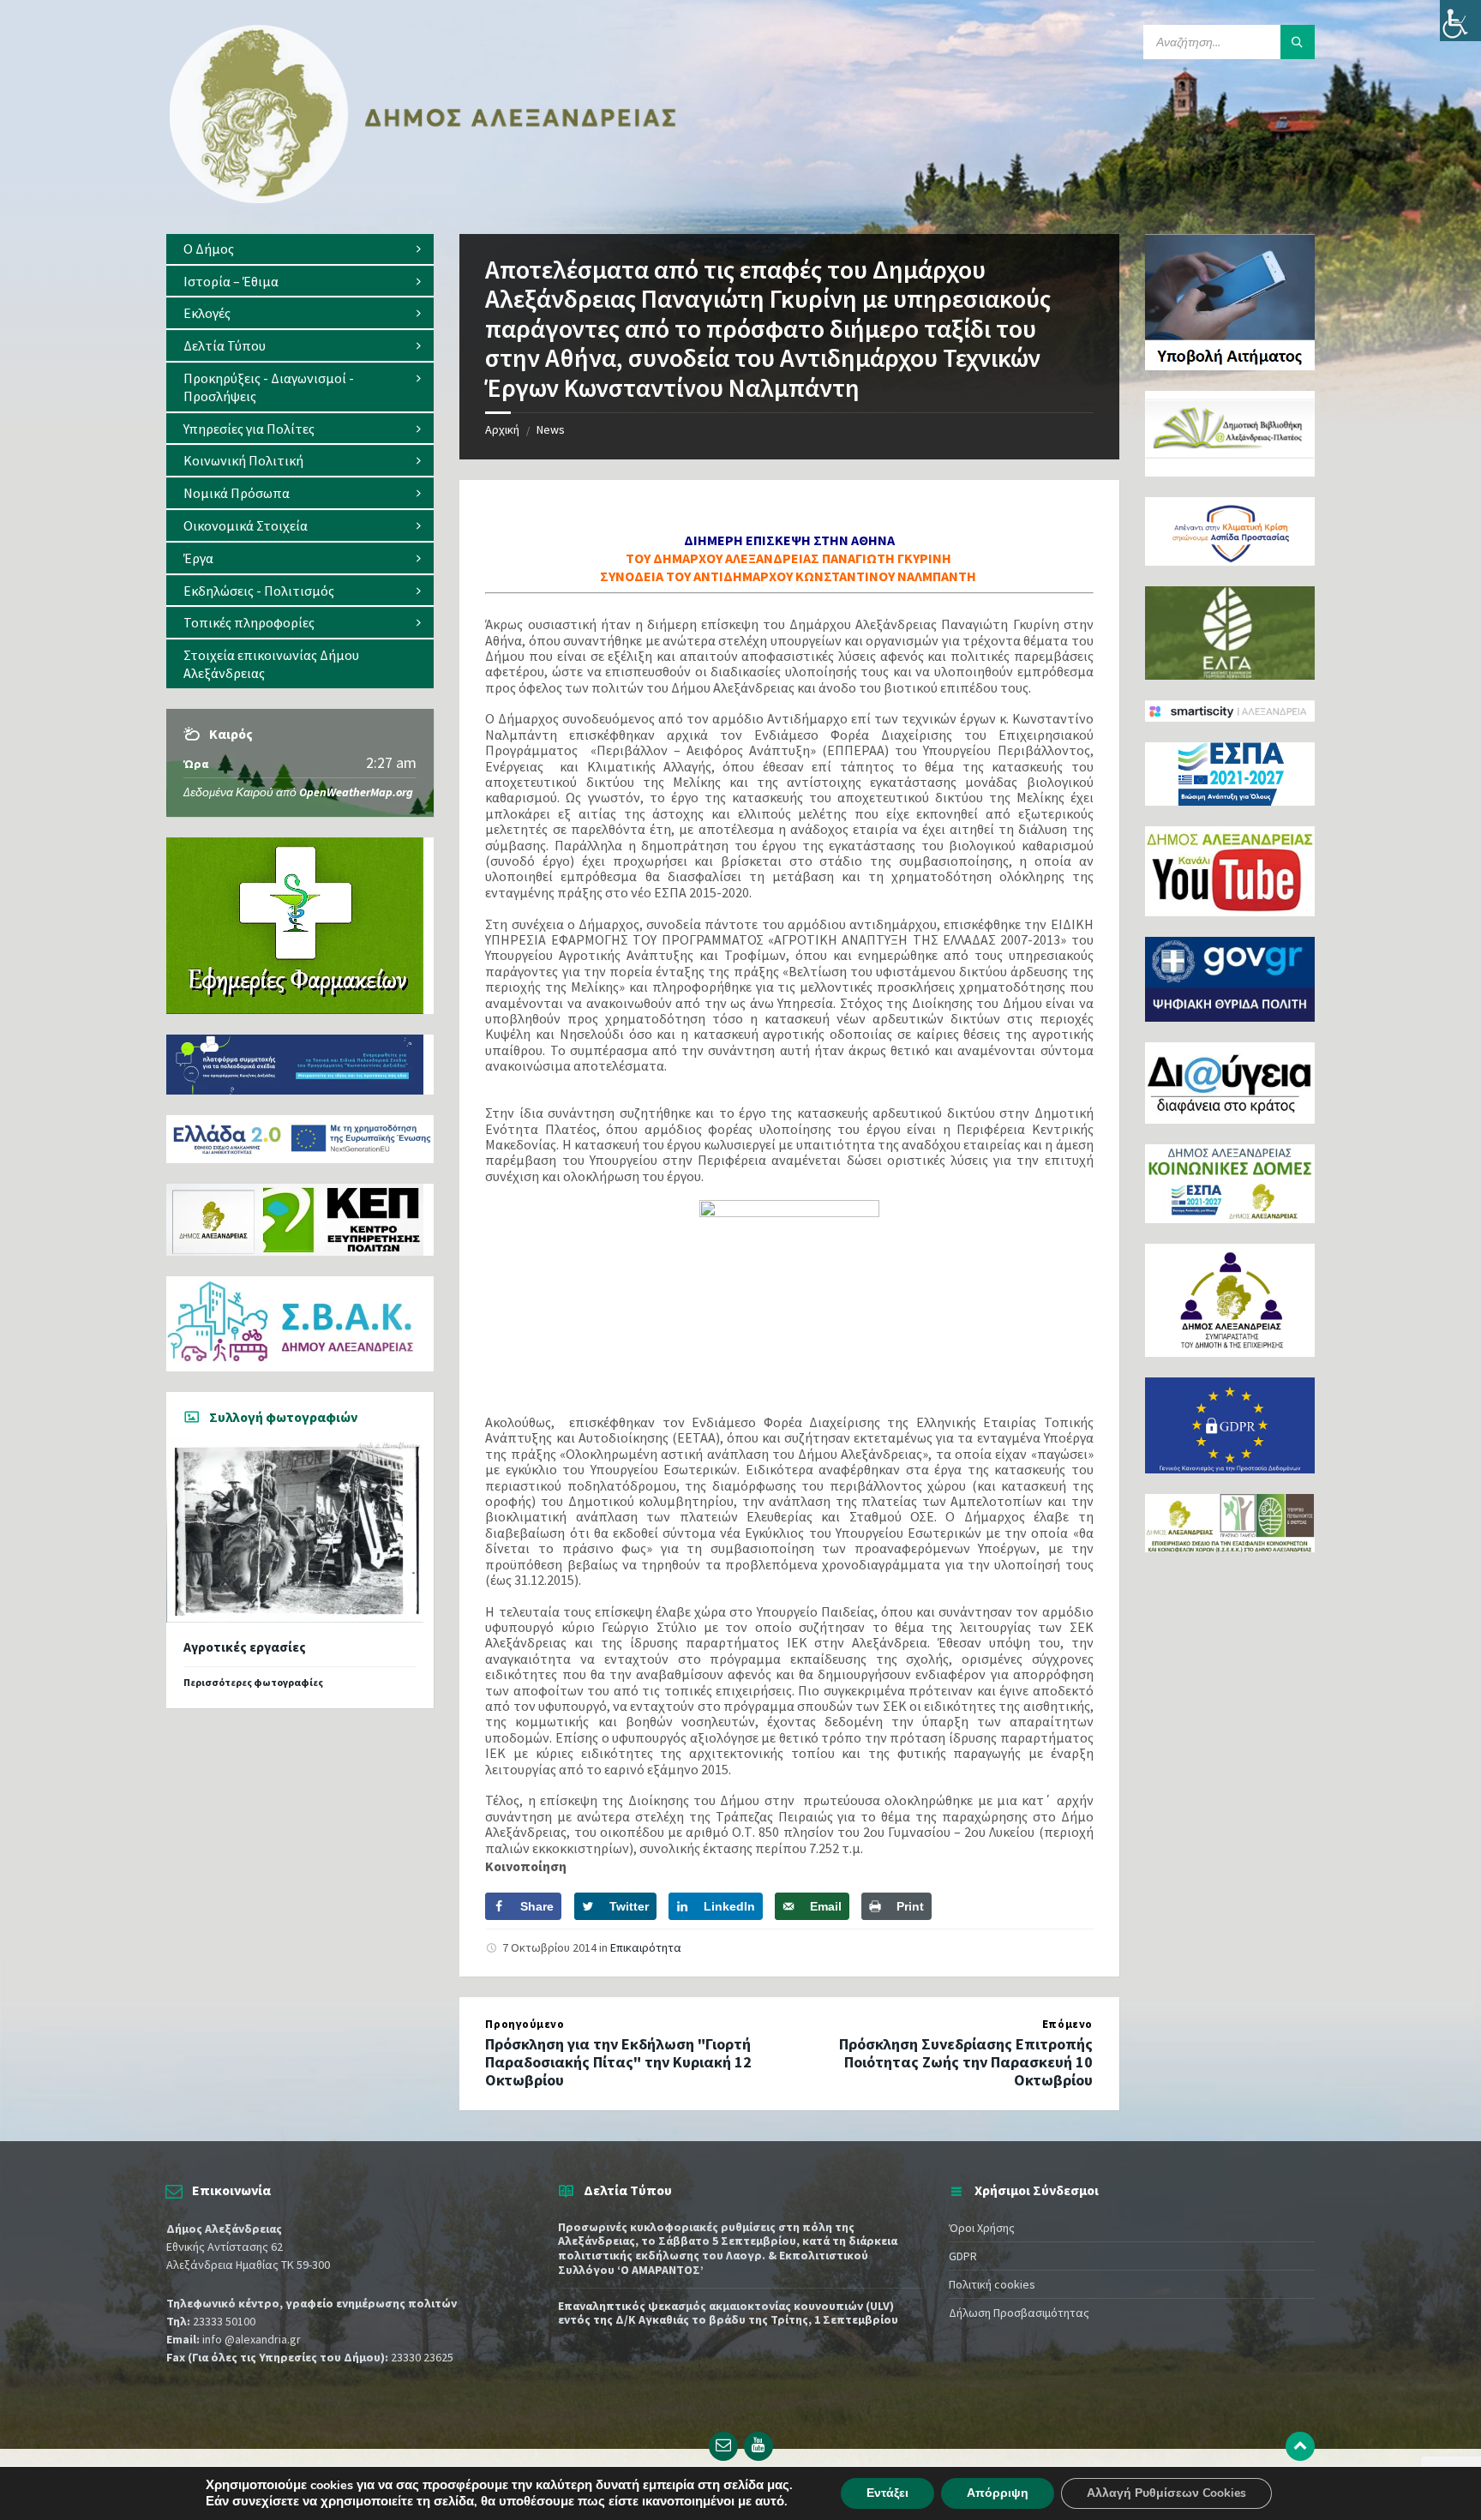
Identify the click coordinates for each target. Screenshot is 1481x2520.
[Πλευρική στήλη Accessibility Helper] (1460, 21)
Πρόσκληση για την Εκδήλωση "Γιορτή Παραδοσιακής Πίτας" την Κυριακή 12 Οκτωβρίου (618, 2062)
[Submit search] (1298, 42)
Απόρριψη (998, 2493)
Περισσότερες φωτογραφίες (253, 1682)
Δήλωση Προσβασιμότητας (1019, 2313)
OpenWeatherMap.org (356, 792)
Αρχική (502, 429)
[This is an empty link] (1300, 2446)
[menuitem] (300, 249)
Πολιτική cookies (992, 2284)
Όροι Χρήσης (982, 2228)
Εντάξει (887, 2493)
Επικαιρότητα (646, 1947)
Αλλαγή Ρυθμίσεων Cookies (1166, 2493)
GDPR (963, 2256)
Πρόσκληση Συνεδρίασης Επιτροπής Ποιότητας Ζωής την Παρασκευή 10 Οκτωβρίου (966, 2062)
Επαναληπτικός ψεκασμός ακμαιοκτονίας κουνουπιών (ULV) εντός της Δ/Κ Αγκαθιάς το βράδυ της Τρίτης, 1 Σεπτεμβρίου (728, 2313)
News (551, 429)
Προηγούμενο (525, 2024)
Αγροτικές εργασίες (245, 1647)
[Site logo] (423, 200)
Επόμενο (1067, 2024)
